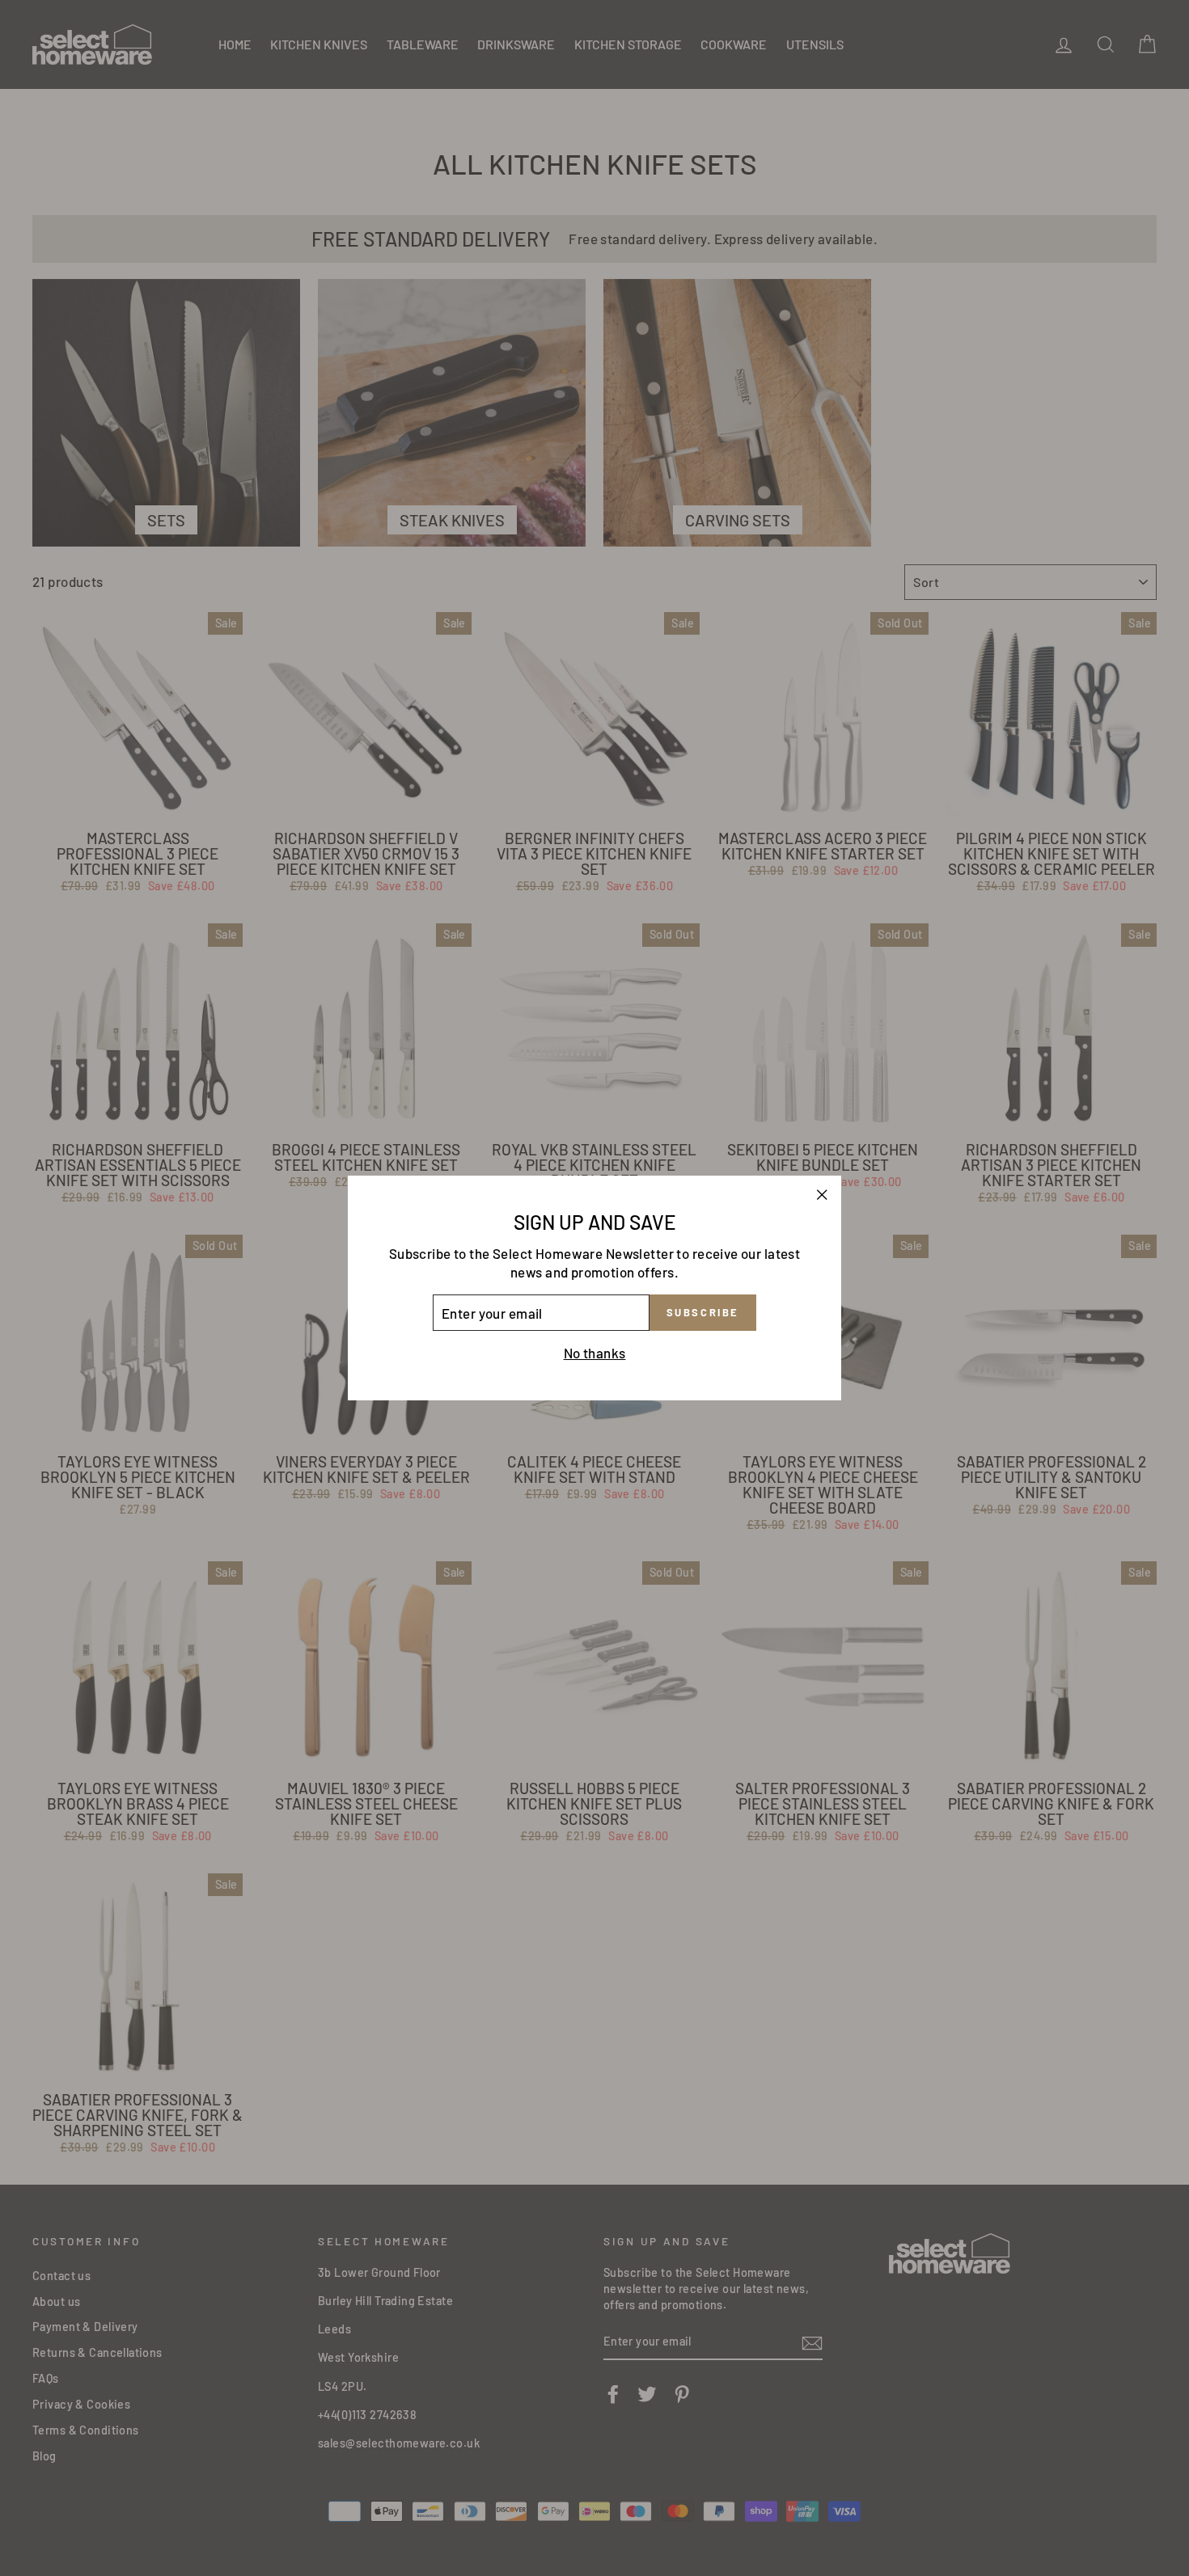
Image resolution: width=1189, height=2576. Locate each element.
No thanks (595, 1353)
